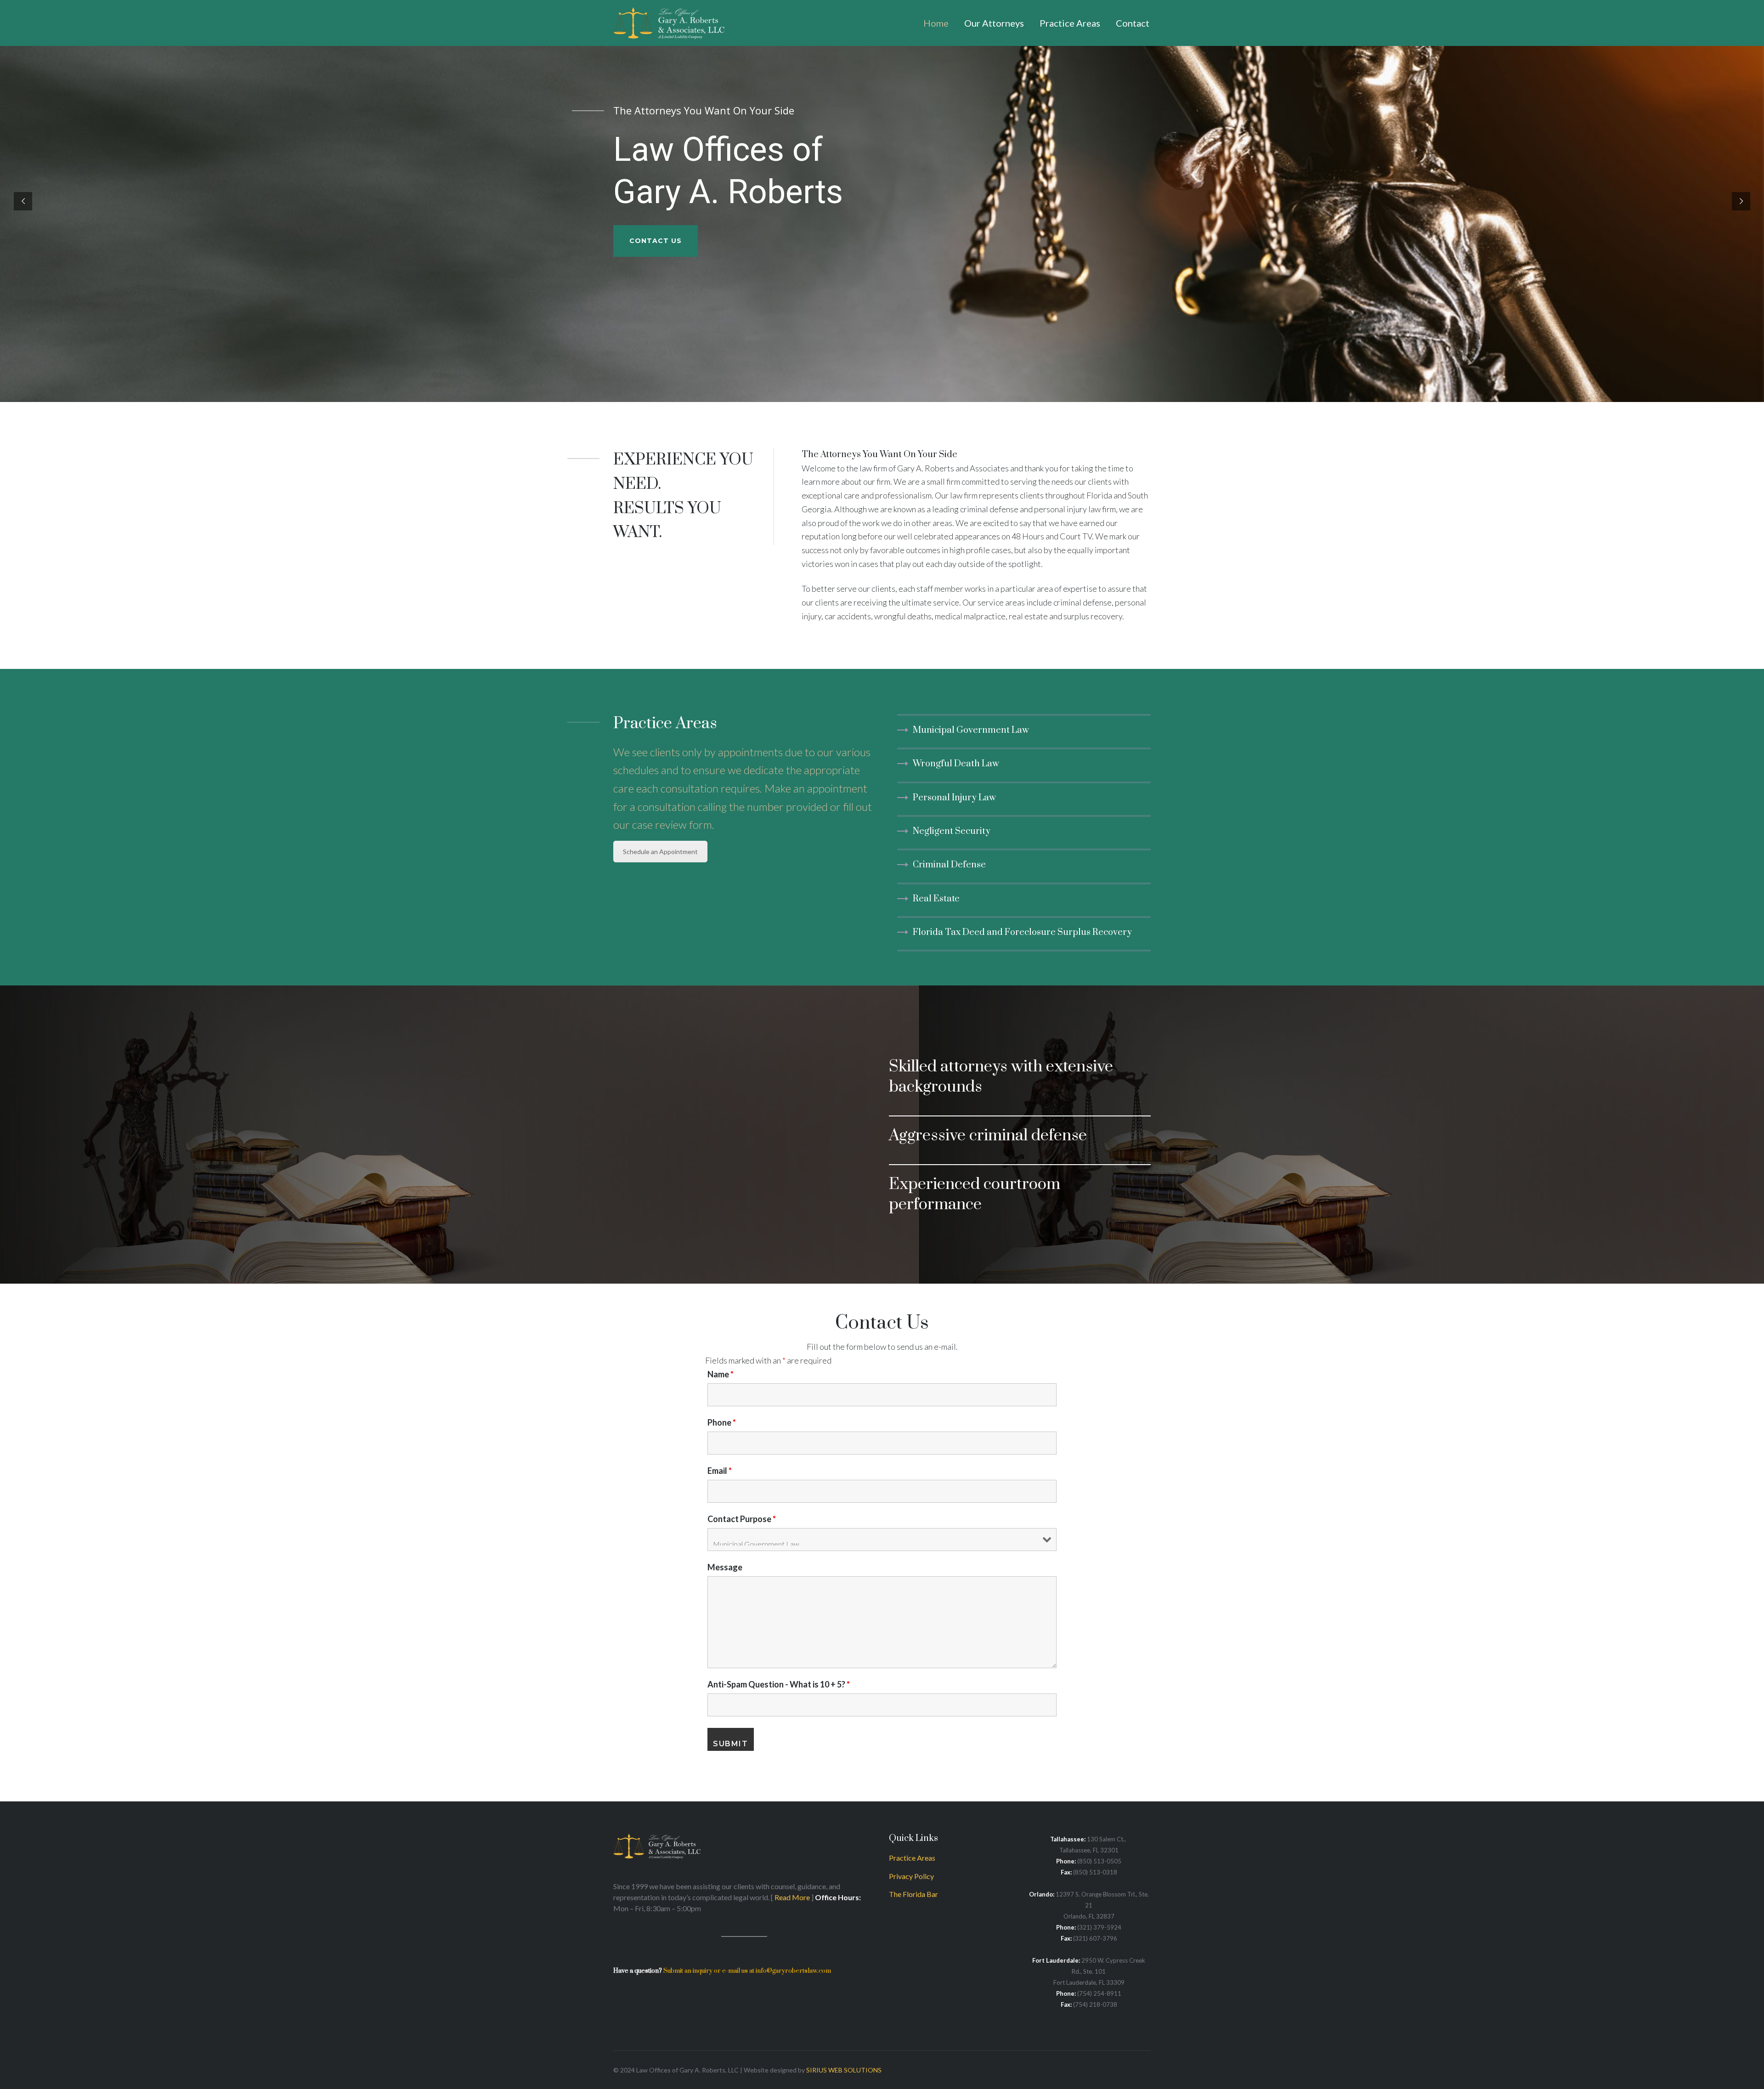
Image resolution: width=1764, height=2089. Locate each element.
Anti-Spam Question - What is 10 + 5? (779, 1684)
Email (720, 1471)
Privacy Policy (911, 1876)
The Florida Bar (913, 1894)
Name (721, 1374)
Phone (722, 1422)
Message (725, 1567)
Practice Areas (912, 1858)
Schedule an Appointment (660, 852)
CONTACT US (656, 241)
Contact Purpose (742, 1519)
